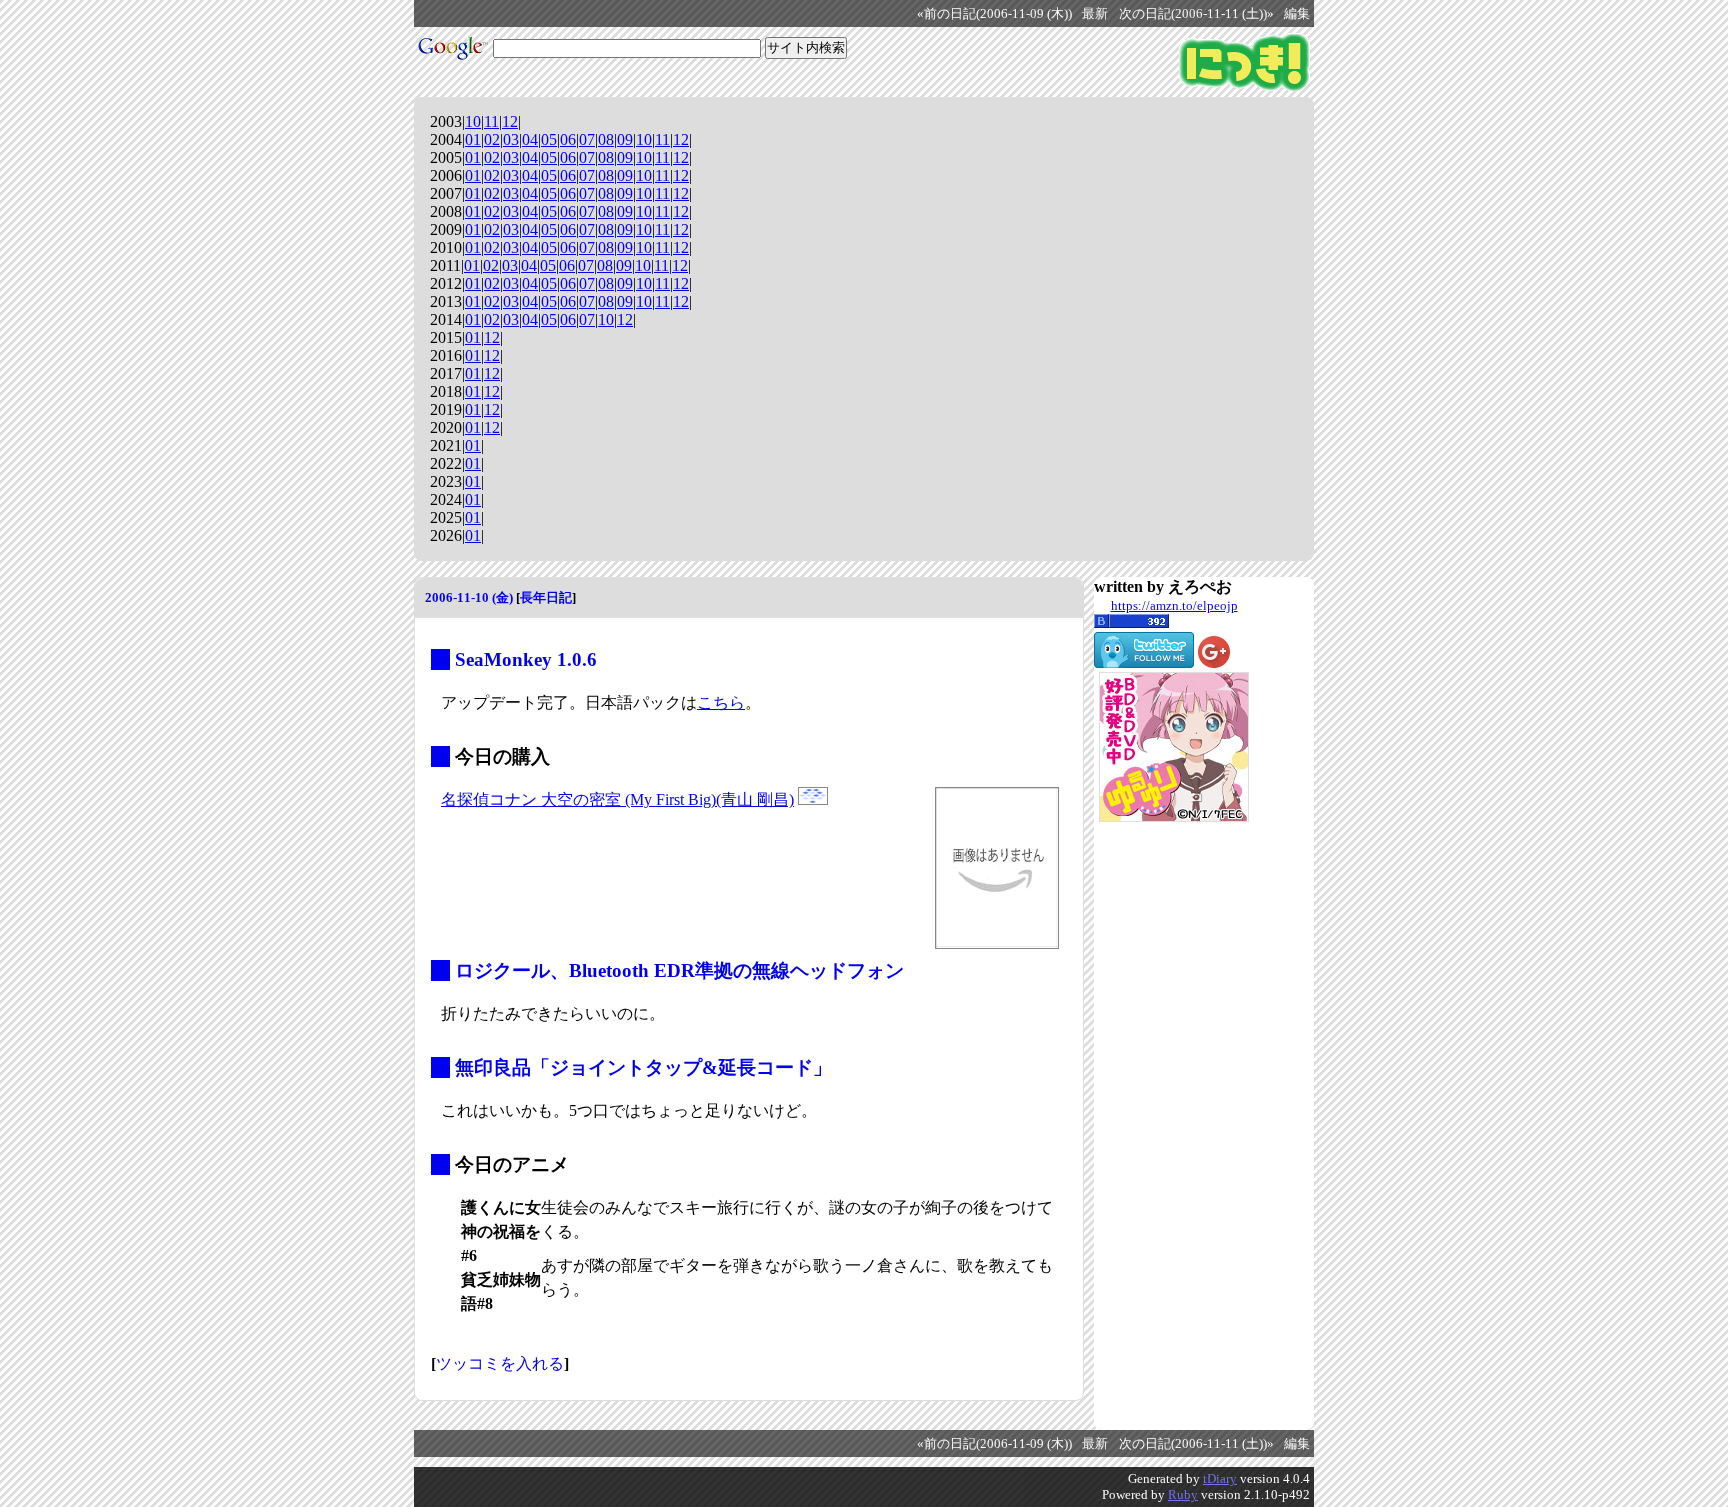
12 (510, 121)
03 (511, 139)
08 (606, 139)
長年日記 (546, 597)
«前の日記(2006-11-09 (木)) (994, 14)
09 (625, 139)
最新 (1095, 14)
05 (549, 139)
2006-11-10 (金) (469, 597)
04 (530, 139)
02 (492, 139)
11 (491, 121)
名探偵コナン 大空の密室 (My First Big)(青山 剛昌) (617, 799)
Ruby (1183, 1494)
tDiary (1220, 1478)
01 (473, 139)
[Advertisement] (1174, 1126)
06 (568, 139)
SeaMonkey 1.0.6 (526, 659)
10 (473, 121)
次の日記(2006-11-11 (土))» (1196, 14)
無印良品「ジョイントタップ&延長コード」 (643, 1067)
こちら (721, 702)
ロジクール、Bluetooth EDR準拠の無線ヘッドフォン (679, 970)
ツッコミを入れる (500, 1363)
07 (587, 139)
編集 (1297, 14)
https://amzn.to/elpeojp (1174, 605)
